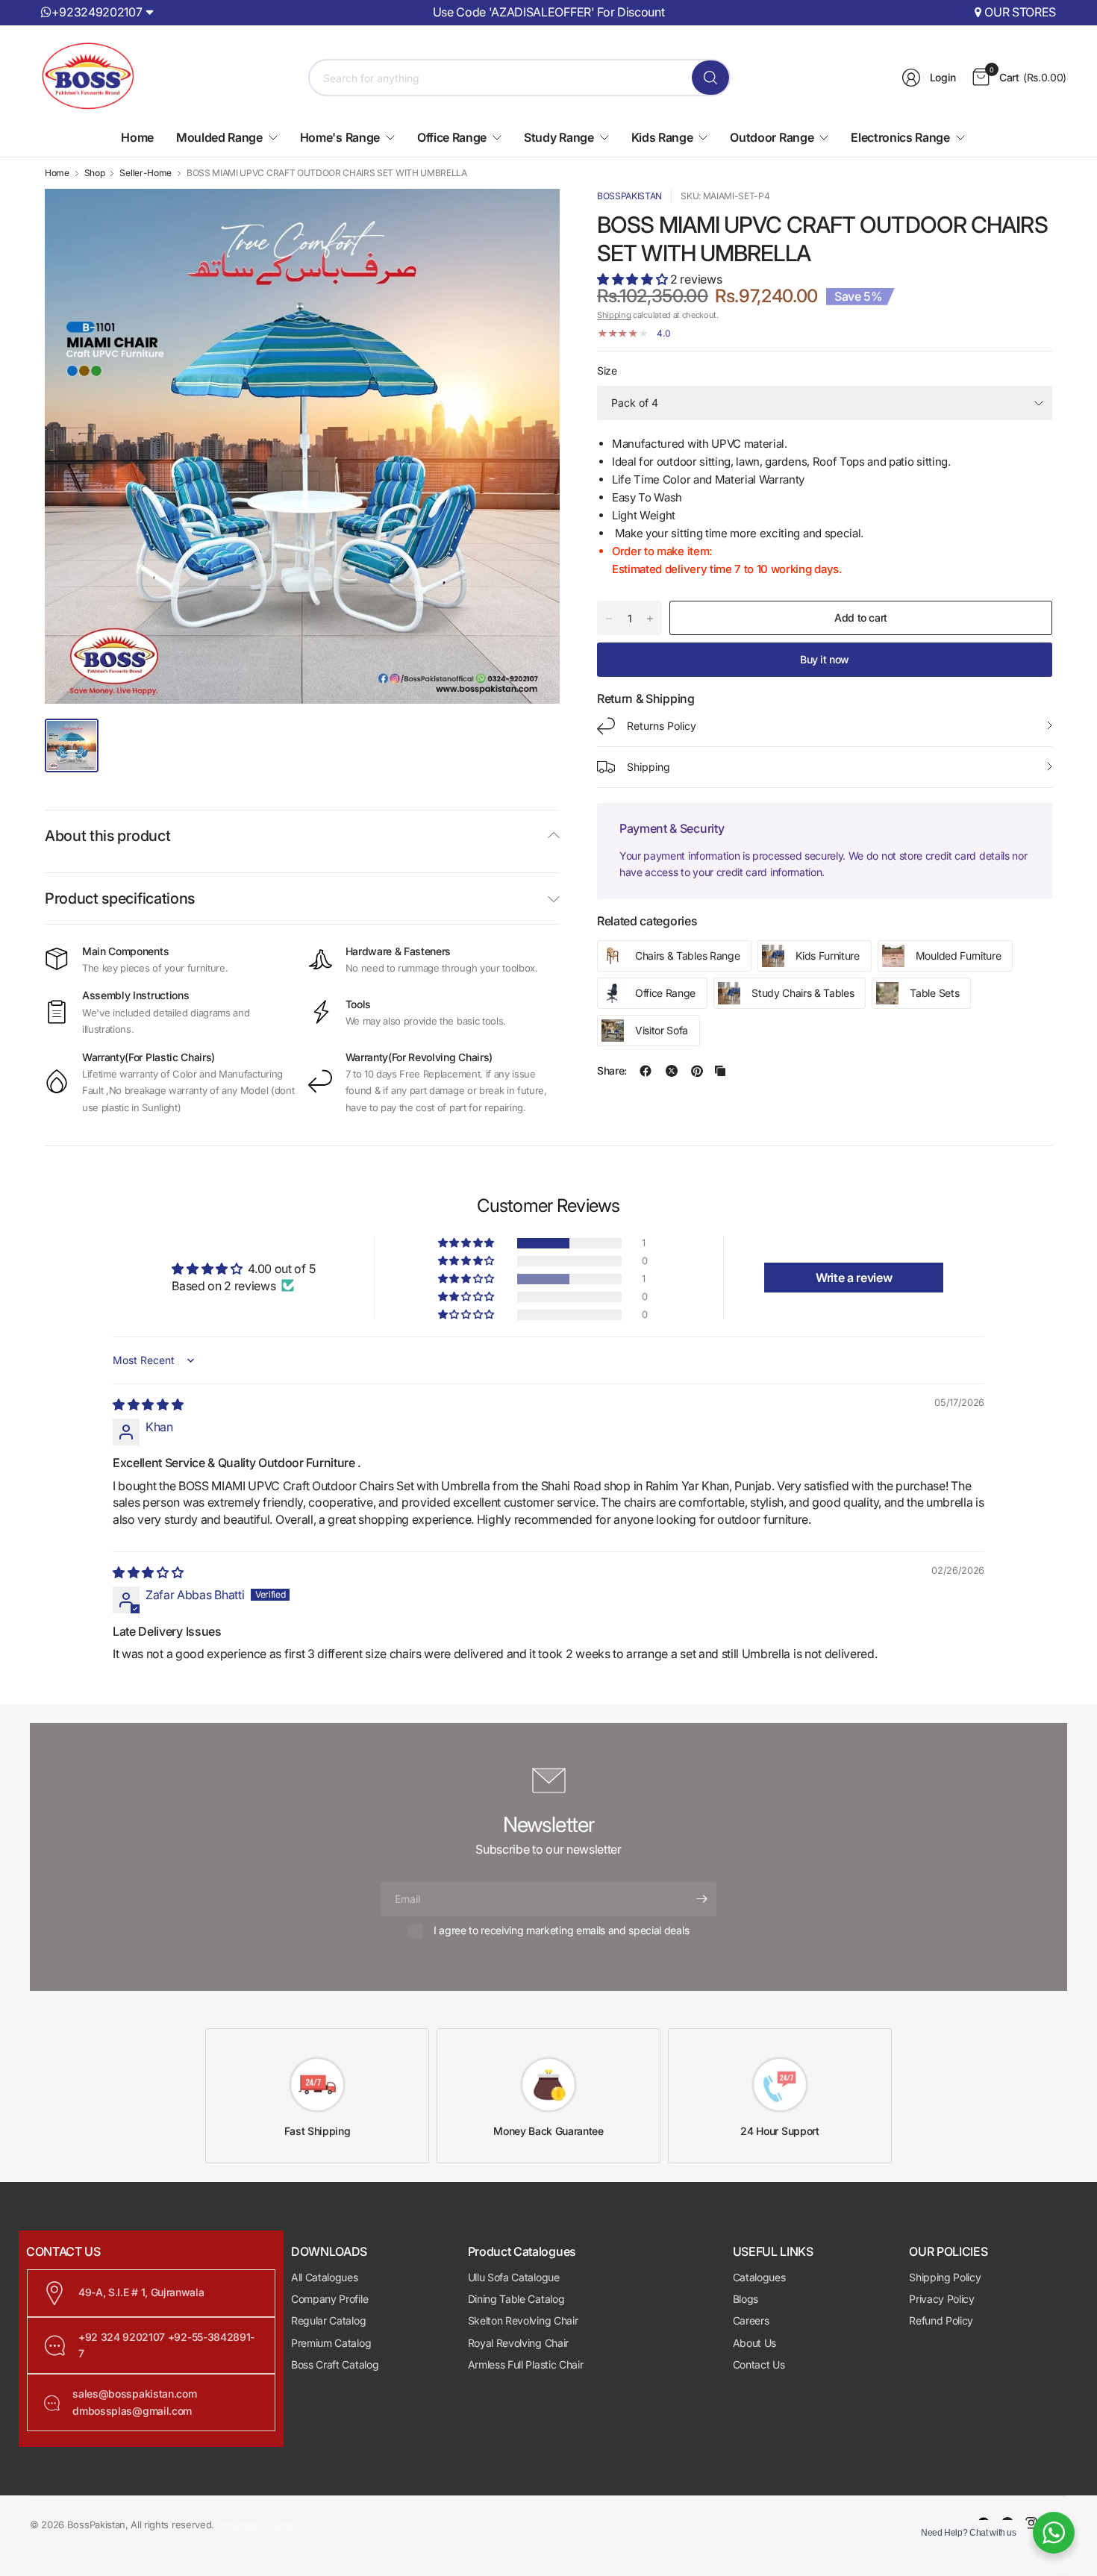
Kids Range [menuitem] (662, 137)
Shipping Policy (945, 2277)
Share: (612, 1071)
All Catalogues (325, 2277)
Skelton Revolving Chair (523, 2320)
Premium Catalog (331, 2343)
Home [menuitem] (137, 137)
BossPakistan (629, 196)
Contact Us (759, 2364)
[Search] (710, 78)
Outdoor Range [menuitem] (772, 137)
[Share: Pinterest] (697, 1071)
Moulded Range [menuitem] (219, 137)
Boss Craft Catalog (335, 2364)
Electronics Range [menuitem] (900, 137)
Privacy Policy (942, 2299)
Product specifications (120, 898)
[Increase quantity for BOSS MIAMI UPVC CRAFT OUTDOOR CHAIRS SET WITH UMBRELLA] (650, 619)
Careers (751, 2320)
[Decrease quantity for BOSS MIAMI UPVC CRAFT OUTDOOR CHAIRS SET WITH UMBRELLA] (609, 619)
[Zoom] (531, 217)
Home (57, 173)
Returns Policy (662, 726)
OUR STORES (1020, 12)
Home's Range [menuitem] (340, 137)
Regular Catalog (328, 2320)
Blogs (746, 2299)
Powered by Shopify (262, 2525)
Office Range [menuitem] (452, 137)
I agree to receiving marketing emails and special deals (561, 1930)
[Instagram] (1031, 2523)
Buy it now (825, 659)
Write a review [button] (854, 1278)
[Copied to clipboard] (720, 1071)
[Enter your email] (701, 1899)
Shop (95, 173)
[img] (148, 1404)
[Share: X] (672, 1071)
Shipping (614, 315)
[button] (634, 279)
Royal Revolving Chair (518, 2343)
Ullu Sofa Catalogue (514, 2277)
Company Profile (329, 2299)
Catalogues (759, 2277)
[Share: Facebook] (646, 1071)
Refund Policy (941, 2320)
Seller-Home (145, 173)
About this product (107, 836)
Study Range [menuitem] (559, 137)
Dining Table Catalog (516, 2299)
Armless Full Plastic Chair (526, 2364)
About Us (754, 2343)
